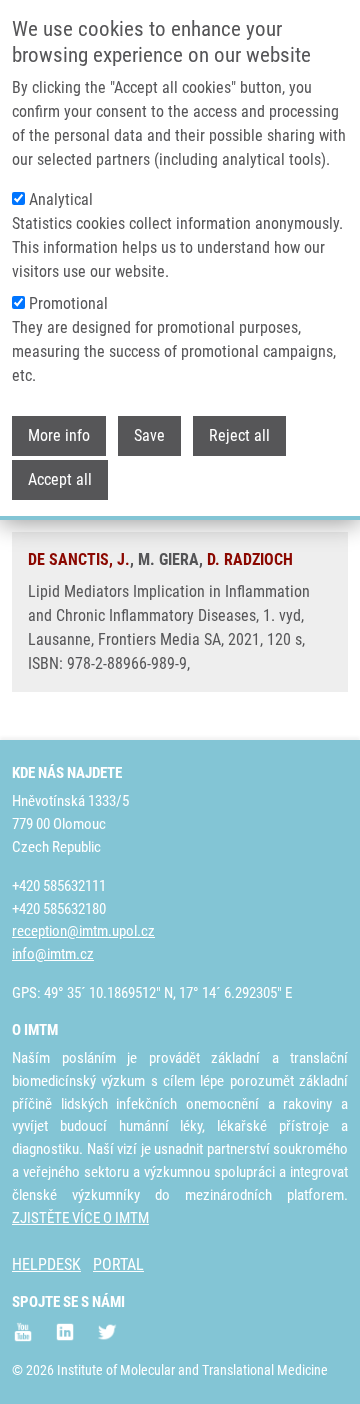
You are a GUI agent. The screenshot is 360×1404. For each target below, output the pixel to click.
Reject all (239, 435)
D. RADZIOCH (250, 559)
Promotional (68, 303)
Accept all (60, 479)
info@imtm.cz (53, 954)
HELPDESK (46, 1264)
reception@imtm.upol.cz (83, 931)
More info (59, 435)
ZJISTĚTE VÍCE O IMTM (80, 1218)
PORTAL (118, 1264)
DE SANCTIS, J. (79, 559)
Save (149, 435)
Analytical (61, 199)
